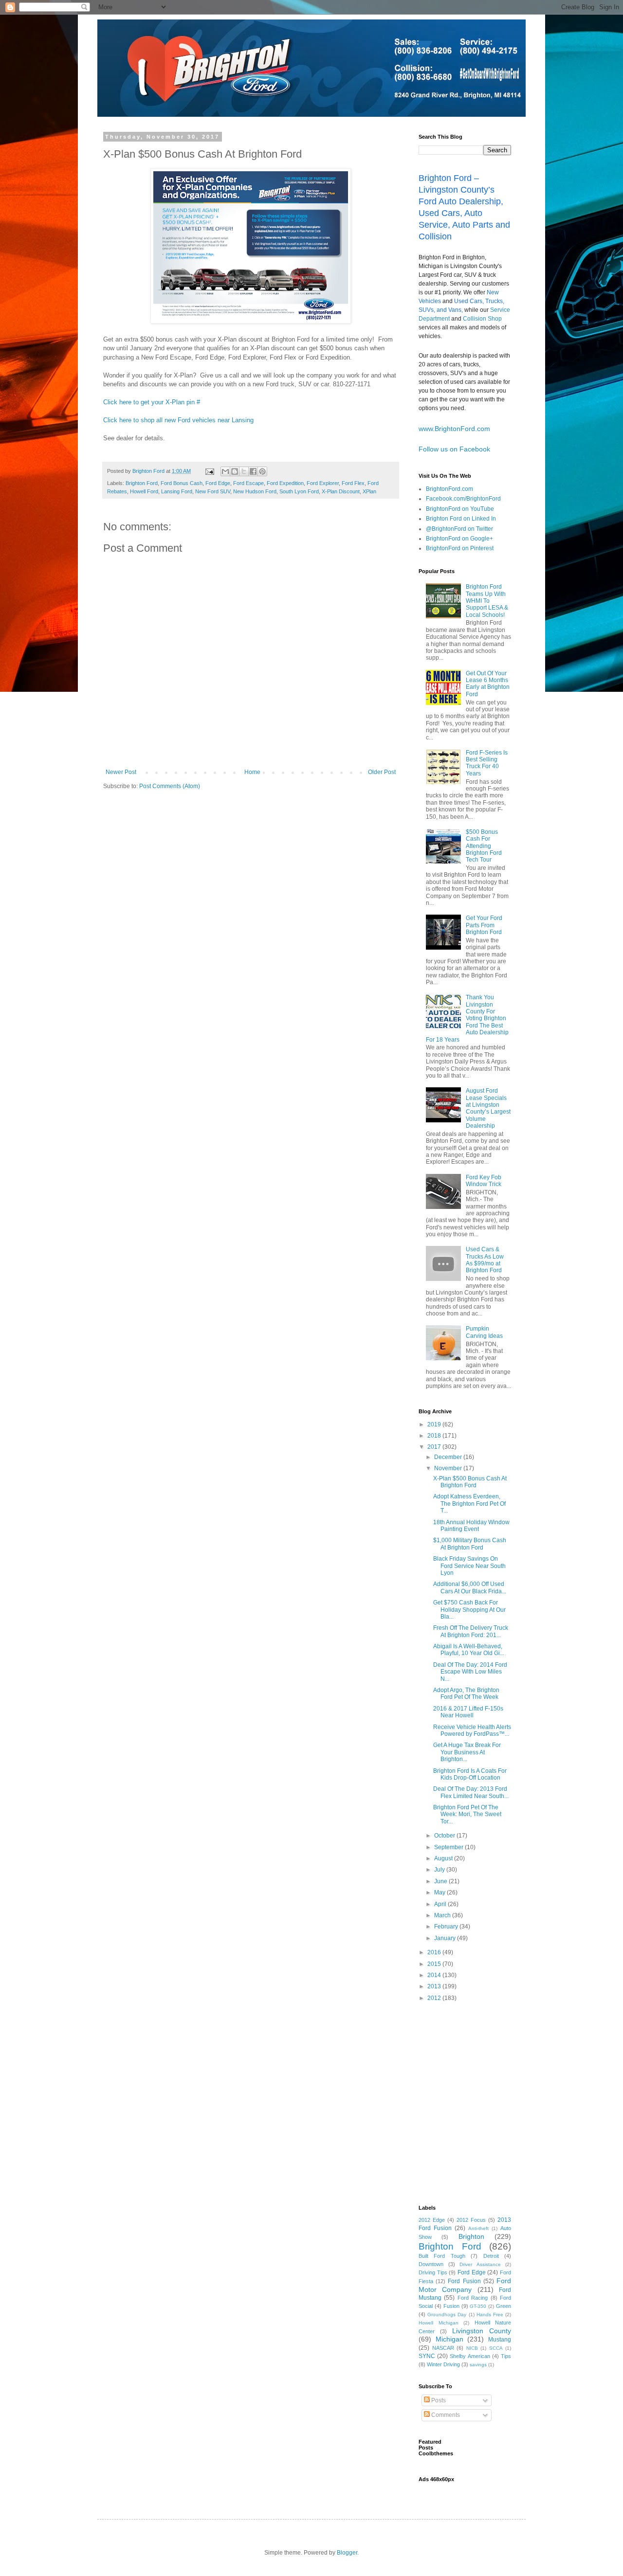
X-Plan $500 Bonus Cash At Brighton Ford (470, 1482)
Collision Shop (482, 319)
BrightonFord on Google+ (459, 539)
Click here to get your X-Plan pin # (153, 402)
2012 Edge (432, 2220)
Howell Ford (144, 491)
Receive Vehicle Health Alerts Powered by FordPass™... (472, 1730)
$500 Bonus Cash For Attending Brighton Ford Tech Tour (484, 846)
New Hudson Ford (255, 491)
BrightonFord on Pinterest (460, 548)
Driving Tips (433, 2272)
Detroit (491, 2256)
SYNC (427, 2356)
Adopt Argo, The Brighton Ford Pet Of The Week (466, 1693)
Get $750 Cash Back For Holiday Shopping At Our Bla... (469, 1610)
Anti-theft (478, 2228)
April (441, 1904)
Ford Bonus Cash (182, 483)
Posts (438, 2400)
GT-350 (478, 2306)
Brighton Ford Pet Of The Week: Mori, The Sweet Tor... (467, 1814)
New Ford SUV (213, 491)
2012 (435, 1998)
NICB (472, 2348)
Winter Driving (443, 2364)
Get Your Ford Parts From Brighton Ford (484, 925)
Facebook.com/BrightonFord (463, 499)
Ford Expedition (285, 483)
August (444, 1858)
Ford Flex (353, 483)
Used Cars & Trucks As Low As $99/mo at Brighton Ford (485, 1260)
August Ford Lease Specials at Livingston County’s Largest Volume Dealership (488, 1108)
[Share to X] (244, 471)
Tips (506, 2356)
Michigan (449, 2339)
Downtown (431, 2264)
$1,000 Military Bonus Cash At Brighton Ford (470, 1544)
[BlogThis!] (235, 471)
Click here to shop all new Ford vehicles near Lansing (178, 420)
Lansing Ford (177, 491)
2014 (435, 1975)
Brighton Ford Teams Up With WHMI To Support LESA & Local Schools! (487, 601)
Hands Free (490, 2315)
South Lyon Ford (299, 491)
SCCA (496, 2348)
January (446, 1938)
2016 (435, 1952)
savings (478, 2365)
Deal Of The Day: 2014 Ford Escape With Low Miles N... (470, 1672)
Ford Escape (248, 483)
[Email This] (225, 471)
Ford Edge (218, 483)
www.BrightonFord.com (454, 429)
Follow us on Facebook (454, 449)
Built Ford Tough (442, 2256)
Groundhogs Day (447, 2315)
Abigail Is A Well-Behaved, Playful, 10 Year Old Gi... (469, 1650)
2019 (435, 1424)
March (443, 1915)
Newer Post (121, 772)
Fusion (451, 2306)
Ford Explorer (323, 483)
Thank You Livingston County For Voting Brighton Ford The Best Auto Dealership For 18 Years (467, 1018)
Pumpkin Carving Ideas (484, 1332)
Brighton (471, 2236)
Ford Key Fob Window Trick (484, 1181)
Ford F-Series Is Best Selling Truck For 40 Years (487, 763)
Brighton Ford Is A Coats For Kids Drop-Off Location (470, 1774)
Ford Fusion (464, 2281)
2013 (435, 1986)
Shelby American (470, 2356)
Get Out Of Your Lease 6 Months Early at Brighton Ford (488, 684)
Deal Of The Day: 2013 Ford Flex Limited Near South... (471, 1792)
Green (504, 2306)
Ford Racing (473, 2298)
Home (252, 772)
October (445, 1836)
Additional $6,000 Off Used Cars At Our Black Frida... (470, 1587)
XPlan (369, 491)
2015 (435, 1964)
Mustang (500, 2340)
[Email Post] (209, 471)
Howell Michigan (439, 2323)
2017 (435, 1447)
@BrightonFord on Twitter (459, 529)
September (449, 1847)
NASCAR (443, 2348)
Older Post (382, 772)
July (440, 1870)
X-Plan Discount (341, 491)
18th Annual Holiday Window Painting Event (471, 1526)
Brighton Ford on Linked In (461, 519)
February (447, 1927)
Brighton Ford (142, 483)
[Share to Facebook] (253, 471)
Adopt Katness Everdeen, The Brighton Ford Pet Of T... (469, 1504)
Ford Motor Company (465, 2285)
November (449, 1468)
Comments (445, 2415)
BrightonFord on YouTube (460, 509)
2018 (435, 1436)
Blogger (347, 2553)
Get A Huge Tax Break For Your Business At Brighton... (467, 1752)
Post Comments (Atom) (170, 786)
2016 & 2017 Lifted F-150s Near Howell (468, 1712)
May (440, 1892)
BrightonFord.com (449, 489)
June (441, 1881)
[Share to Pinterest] (262, 471)
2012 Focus (471, 2220)
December (449, 1457)
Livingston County (482, 2331)
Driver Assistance (480, 2264)
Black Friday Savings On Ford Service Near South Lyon (469, 1566)
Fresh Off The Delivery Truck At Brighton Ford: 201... (471, 1631)
